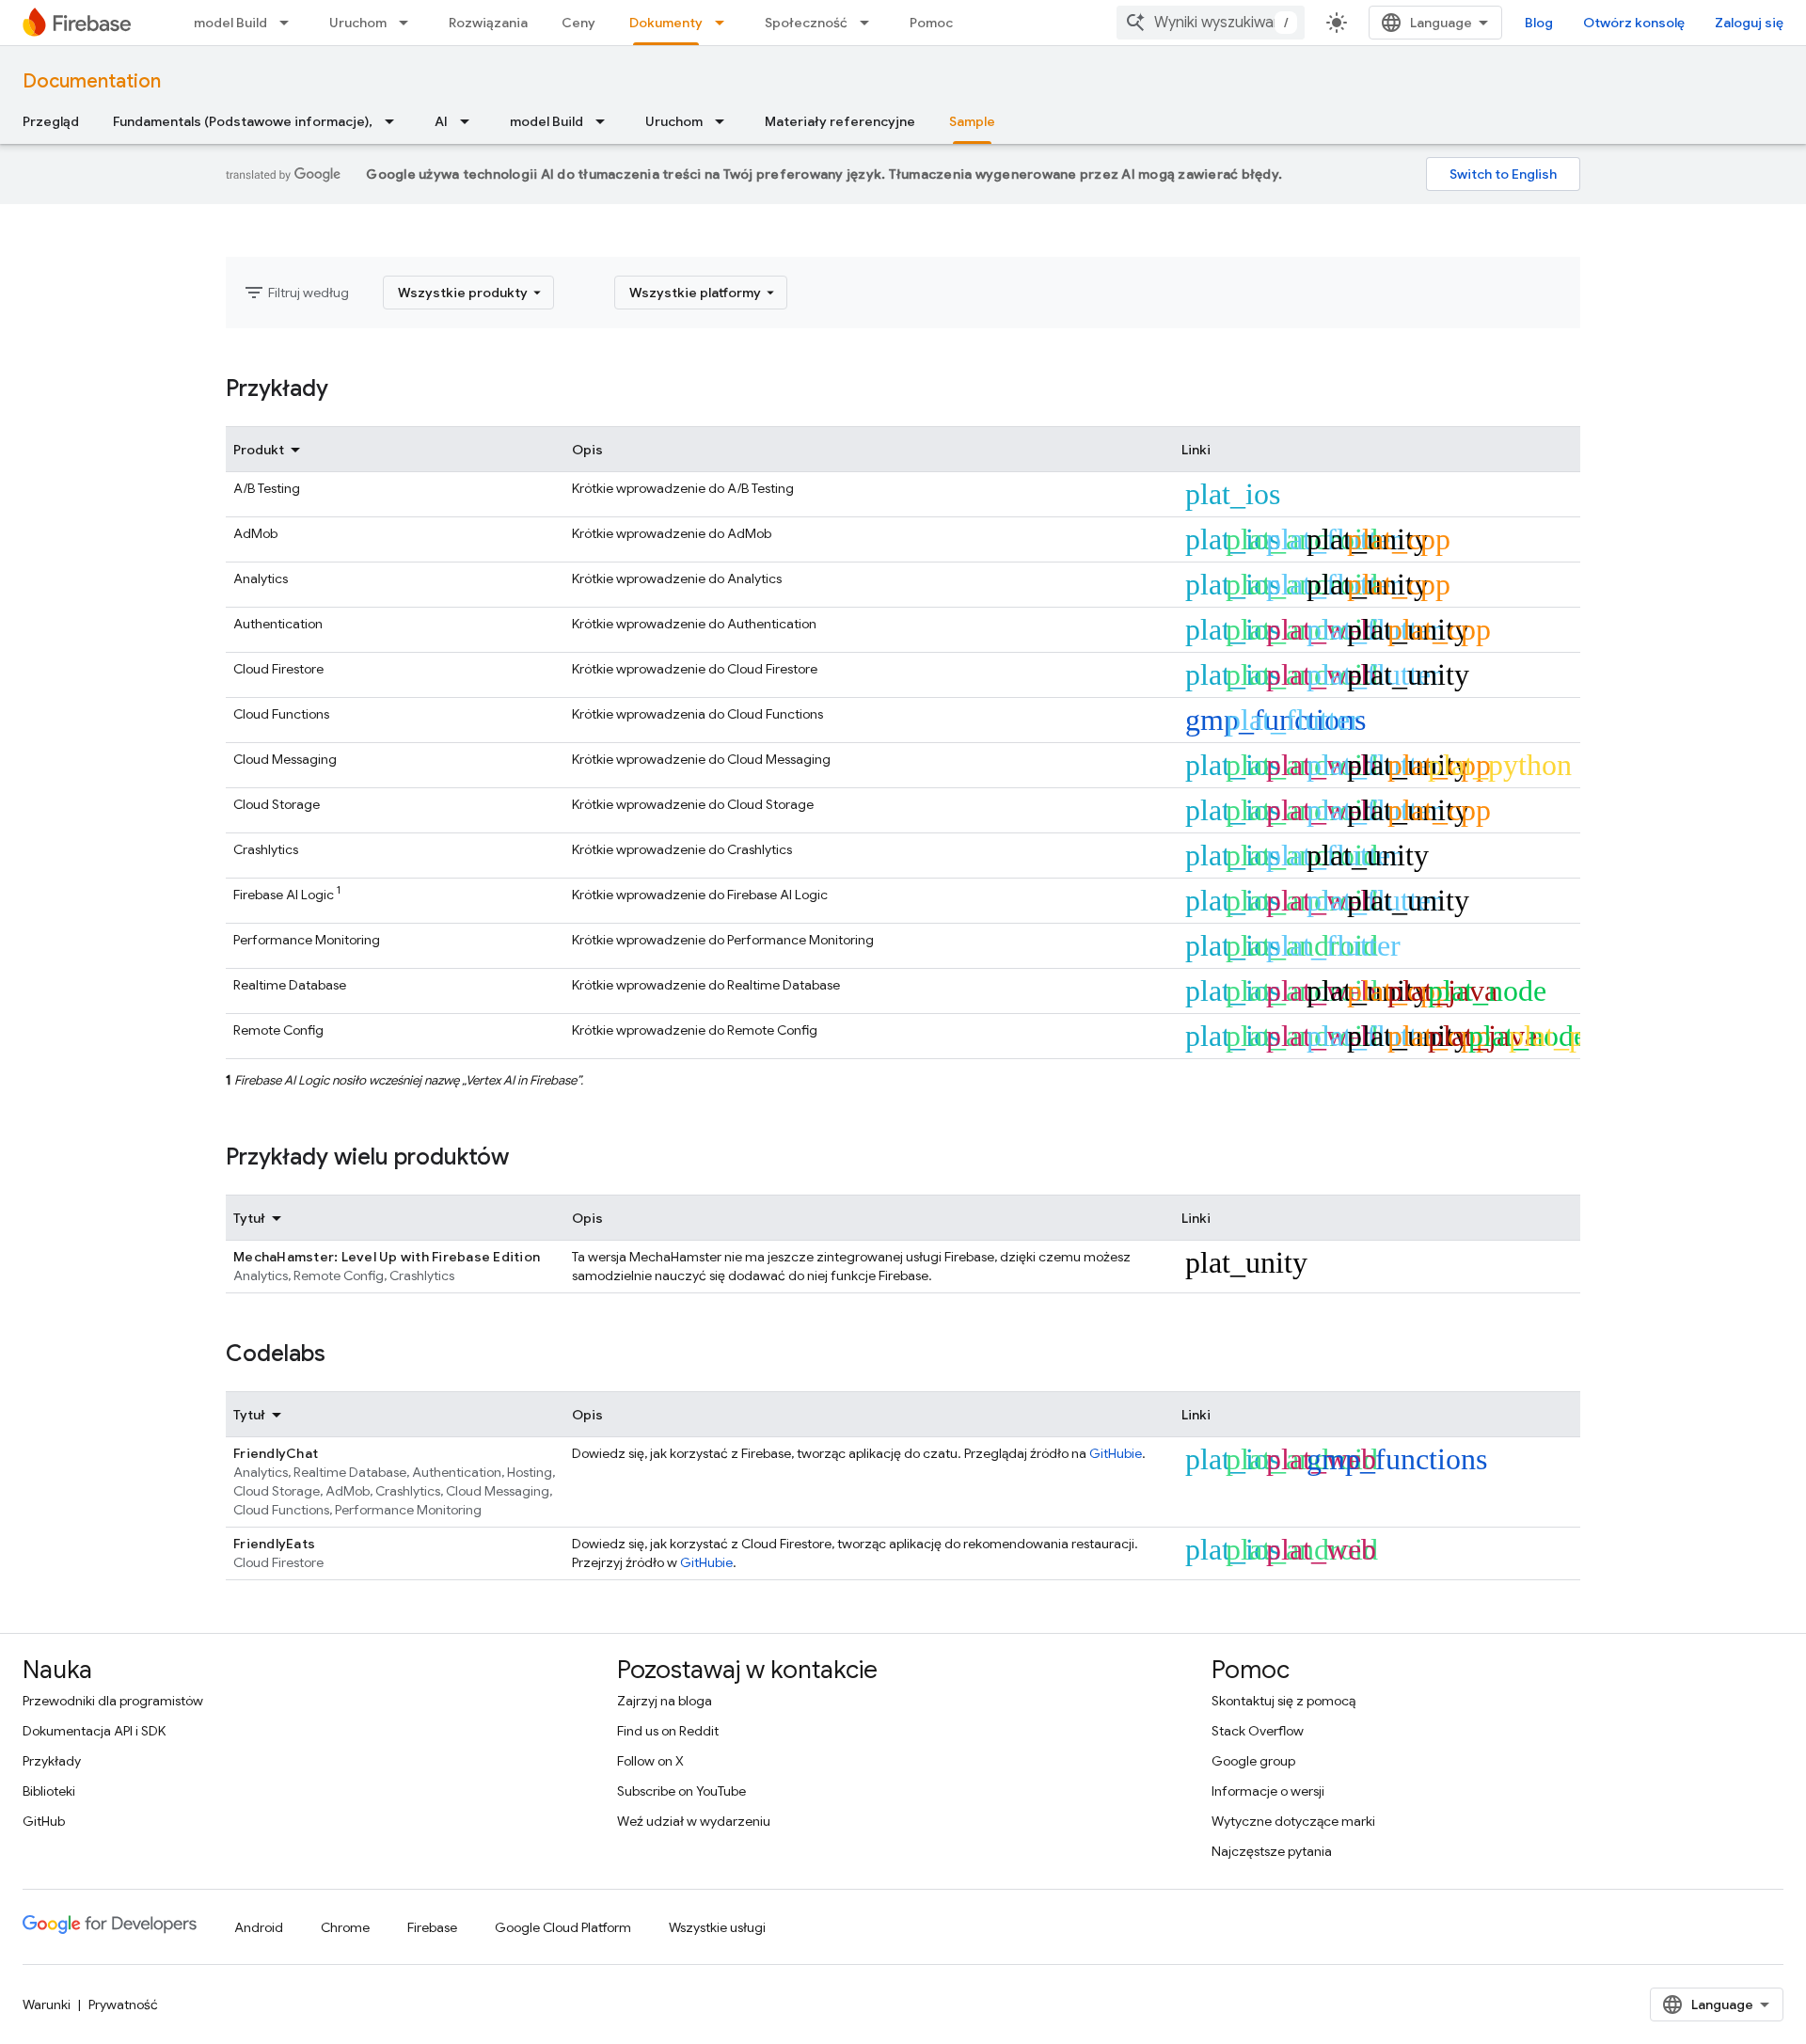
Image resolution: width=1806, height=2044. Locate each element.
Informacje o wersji (1268, 1791)
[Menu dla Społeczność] (870, 23)
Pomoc (931, 23)
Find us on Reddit (668, 1731)
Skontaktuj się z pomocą (1283, 1701)
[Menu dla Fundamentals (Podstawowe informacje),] (395, 121)
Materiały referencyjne (840, 121)
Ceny (578, 23)
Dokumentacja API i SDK (94, 1731)
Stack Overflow (1258, 1731)
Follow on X (650, 1761)
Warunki (47, 2004)
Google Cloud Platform (563, 1927)
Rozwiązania (488, 23)
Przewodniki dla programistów (113, 1701)
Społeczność (806, 23)
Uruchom (358, 23)
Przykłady (52, 1761)
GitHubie (1116, 1453)
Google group (1253, 1761)
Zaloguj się (1749, 23)
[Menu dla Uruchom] (409, 23)
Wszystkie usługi (717, 1927)
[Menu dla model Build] (290, 23)
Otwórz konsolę (1634, 23)
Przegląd (51, 121)
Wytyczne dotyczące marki (1293, 1821)
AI (441, 121)
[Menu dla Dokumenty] (725, 23)
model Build (230, 23)
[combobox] (1211, 23)
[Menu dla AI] (470, 121)
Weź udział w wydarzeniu (694, 1821)
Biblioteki (49, 1791)
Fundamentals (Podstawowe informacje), (243, 121)
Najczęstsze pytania (1272, 1851)
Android (259, 1927)
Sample (972, 121)
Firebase (432, 1927)
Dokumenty (666, 23)
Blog (1539, 23)
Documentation (92, 81)
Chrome (345, 1927)
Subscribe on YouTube (681, 1791)
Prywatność (123, 2004)
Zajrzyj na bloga (665, 1701)
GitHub (44, 1821)
